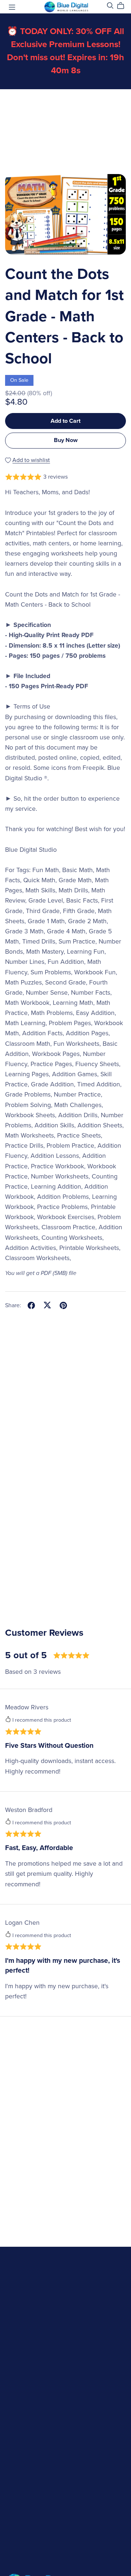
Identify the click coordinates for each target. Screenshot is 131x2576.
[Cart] (124, 6)
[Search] (110, 6)
